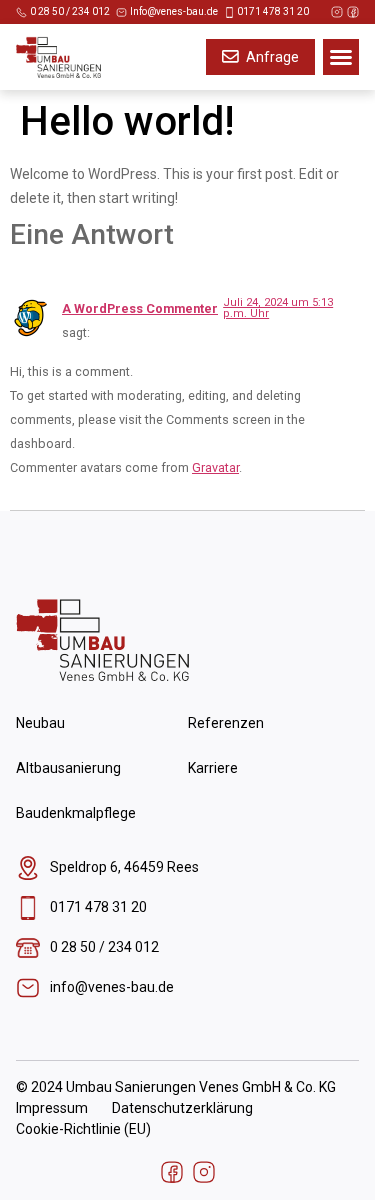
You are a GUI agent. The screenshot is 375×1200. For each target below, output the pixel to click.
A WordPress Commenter (140, 308)
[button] (341, 57)
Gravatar (215, 467)
